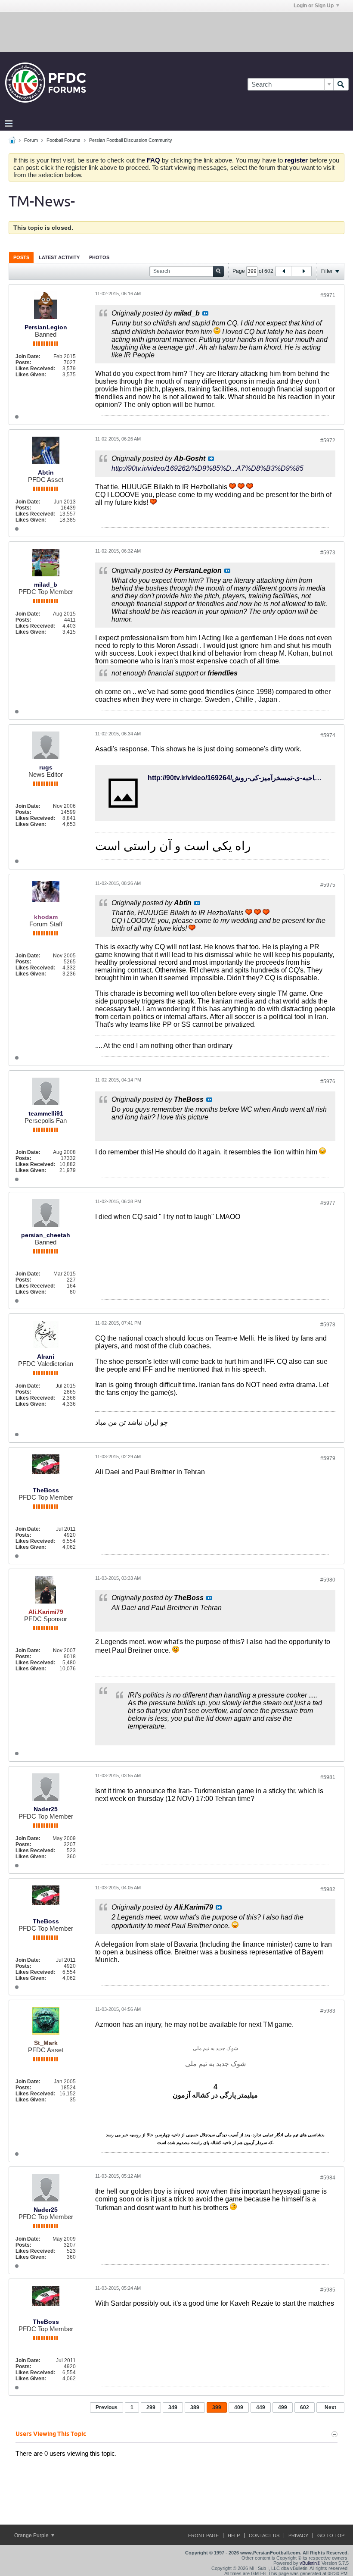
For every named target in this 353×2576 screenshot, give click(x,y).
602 (305, 2407)
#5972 (328, 441)
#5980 (328, 1580)
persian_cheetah (46, 1235)
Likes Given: (31, 375)
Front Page (203, 2535)
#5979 (328, 1458)
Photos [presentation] (99, 257)
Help (234, 2535)
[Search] (341, 84)
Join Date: (28, 356)
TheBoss (46, 1490)
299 (151, 2407)
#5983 (328, 2011)
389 (195, 2407)
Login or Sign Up (314, 6)
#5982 (328, 1889)
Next (330, 2407)
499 (283, 2407)
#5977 (328, 1203)
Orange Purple (32, 2535)
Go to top (331, 2535)
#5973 (328, 553)
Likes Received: (35, 369)
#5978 (328, 1325)
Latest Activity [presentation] (59, 257)
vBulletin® (310, 2563)
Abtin (46, 472)
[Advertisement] (176, 31)
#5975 (328, 885)
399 (217, 2407)
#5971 (328, 295)
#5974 (328, 735)
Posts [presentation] (21, 257)
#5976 (328, 1082)
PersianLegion (46, 327)
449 (261, 2407)
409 (239, 2407)
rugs (46, 767)
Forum (31, 140)
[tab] (21, 257)
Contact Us (264, 2535)
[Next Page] (303, 271)
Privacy (298, 2535)
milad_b (46, 585)
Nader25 (46, 1809)
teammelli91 (46, 1113)
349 (173, 2407)
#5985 (328, 2290)
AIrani (46, 1357)
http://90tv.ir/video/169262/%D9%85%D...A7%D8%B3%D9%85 (207, 468)
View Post (205, 313)
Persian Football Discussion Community (131, 140)
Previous (107, 2407)
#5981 (328, 1777)
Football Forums (63, 140)
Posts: (23, 363)
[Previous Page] (284, 271)
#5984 (328, 2178)
